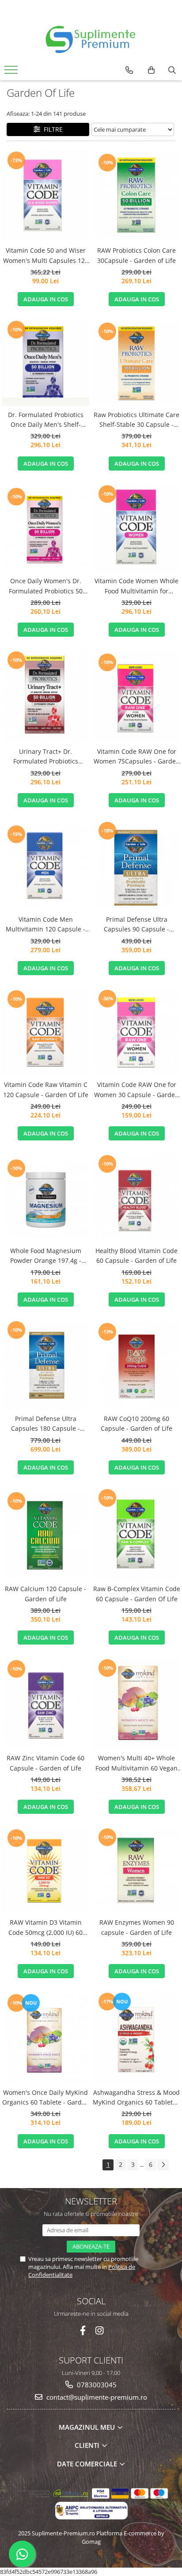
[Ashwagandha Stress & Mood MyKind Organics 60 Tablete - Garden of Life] (136, 2037)
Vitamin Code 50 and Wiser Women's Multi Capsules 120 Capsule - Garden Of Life (46, 256)
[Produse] (12, 72)
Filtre (51, 129)
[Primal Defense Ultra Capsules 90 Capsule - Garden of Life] (136, 865)
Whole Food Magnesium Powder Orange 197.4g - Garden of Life (46, 1256)
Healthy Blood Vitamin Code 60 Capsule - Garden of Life (136, 1256)
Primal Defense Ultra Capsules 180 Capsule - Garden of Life (45, 1424)
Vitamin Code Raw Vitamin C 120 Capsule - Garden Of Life (46, 1089)
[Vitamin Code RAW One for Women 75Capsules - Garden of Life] (136, 696)
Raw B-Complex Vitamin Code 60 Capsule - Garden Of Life (137, 1594)
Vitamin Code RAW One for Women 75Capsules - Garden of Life (137, 757)
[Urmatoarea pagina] (163, 2165)
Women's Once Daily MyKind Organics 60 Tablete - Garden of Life (46, 2098)
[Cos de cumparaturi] (151, 70)
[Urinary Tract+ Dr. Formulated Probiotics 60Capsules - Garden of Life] (45, 696)
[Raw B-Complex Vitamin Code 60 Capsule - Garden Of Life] (136, 1534)
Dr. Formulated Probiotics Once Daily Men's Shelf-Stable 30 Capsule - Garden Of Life (46, 420)
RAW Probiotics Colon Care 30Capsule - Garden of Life (136, 255)
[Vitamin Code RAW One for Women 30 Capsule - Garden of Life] (136, 1032)
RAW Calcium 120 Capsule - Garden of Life (45, 1594)
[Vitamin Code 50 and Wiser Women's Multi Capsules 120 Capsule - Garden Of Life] (45, 196)
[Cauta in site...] (172, 70)
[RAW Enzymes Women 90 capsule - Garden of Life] (136, 1870)
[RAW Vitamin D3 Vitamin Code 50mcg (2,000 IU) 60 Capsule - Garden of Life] (45, 1870)
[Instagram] (100, 2331)
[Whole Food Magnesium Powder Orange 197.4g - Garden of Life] (45, 1198)
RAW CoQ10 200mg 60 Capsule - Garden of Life (136, 1423)
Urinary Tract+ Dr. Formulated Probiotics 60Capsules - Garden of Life (46, 757)
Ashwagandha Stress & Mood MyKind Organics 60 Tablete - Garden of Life (136, 2098)
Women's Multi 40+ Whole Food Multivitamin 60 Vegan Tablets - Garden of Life (136, 1763)
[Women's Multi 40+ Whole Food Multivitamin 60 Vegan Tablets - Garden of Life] (136, 1703)
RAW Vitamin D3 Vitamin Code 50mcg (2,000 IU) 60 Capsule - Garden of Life (45, 1928)
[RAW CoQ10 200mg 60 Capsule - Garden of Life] (136, 1365)
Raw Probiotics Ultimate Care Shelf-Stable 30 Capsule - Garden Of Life (136, 420)
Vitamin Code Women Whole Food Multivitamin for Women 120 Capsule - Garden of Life (136, 586)
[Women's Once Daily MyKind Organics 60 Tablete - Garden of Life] (45, 2037)
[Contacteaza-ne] (129, 70)
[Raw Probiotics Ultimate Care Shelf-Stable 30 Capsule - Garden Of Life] (136, 363)
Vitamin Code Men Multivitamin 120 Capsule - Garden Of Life (45, 925)
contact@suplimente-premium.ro (96, 2397)
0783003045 (96, 2385)
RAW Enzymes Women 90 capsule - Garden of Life (137, 1927)
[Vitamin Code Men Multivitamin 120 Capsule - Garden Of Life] (45, 865)
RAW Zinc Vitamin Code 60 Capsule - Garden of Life (45, 1763)
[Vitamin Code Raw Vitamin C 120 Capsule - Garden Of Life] (45, 1032)
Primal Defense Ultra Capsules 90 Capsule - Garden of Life (136, 925)
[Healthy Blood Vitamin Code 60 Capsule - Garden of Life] (136, 1198)
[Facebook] (83, 2331)
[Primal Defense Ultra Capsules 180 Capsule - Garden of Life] (45, 1365)
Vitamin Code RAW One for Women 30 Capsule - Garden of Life (136, 1090)
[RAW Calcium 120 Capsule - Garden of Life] (45, 1534)
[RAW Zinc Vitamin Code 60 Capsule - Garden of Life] (45, 1703)
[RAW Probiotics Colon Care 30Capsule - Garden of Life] (136, 196)
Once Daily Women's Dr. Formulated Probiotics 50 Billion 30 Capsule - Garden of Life (46, 586)
